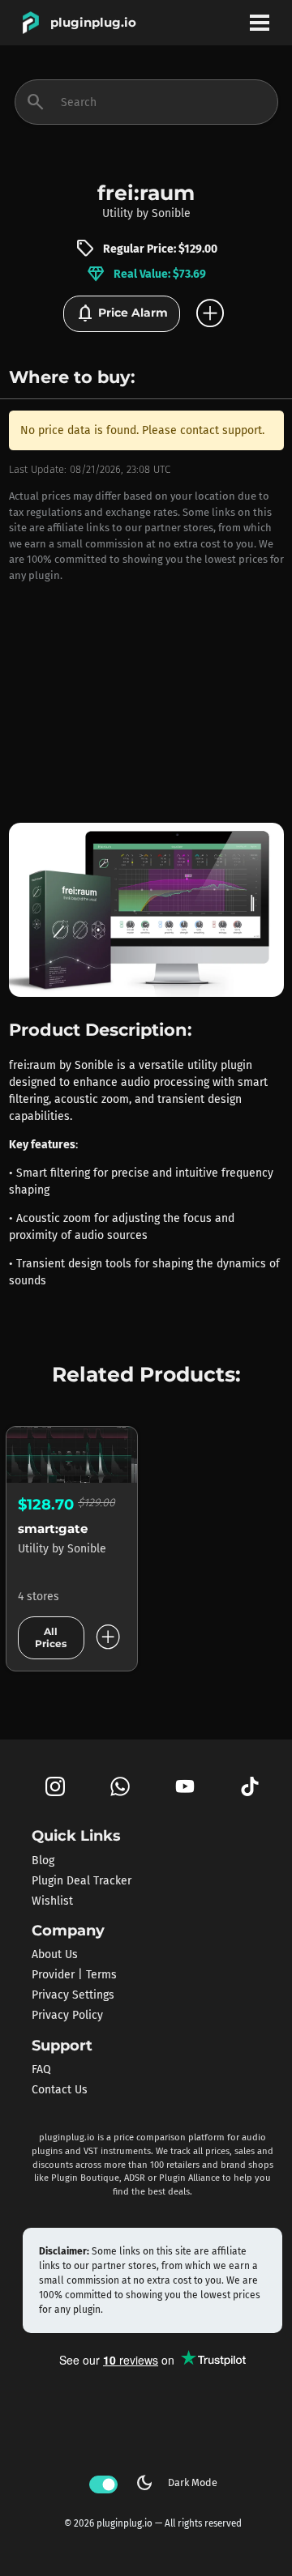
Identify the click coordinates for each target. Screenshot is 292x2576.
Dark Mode (176, 2483)
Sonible (171, 213)
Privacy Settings (73, 1995)
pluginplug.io (93, 22)
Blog (43, 1860)
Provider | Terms (74, 1975)
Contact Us (60, 2090)
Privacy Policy (67, 2015)
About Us (55, 1954)
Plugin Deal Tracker (82, 1880)
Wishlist (52, 1900)
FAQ (41, 2069)
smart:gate (53, 1529)
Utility (118, 213)
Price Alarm (122, 313)
